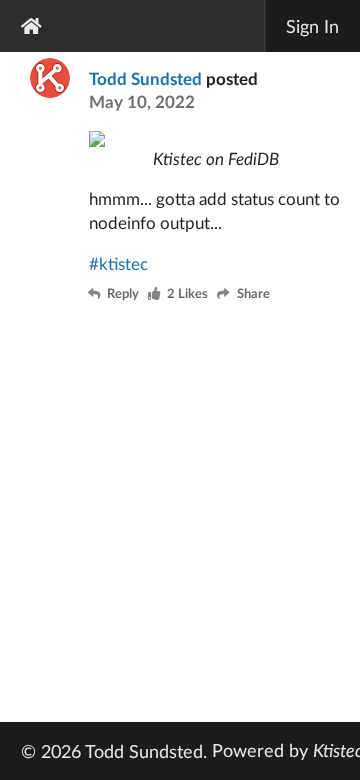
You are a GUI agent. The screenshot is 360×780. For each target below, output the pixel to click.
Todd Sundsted (145, 78)
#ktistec (118, 263)
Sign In (312, 26)
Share (253, 294)
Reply (123, 294)
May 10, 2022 (142, 101)
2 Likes (187, 294)
